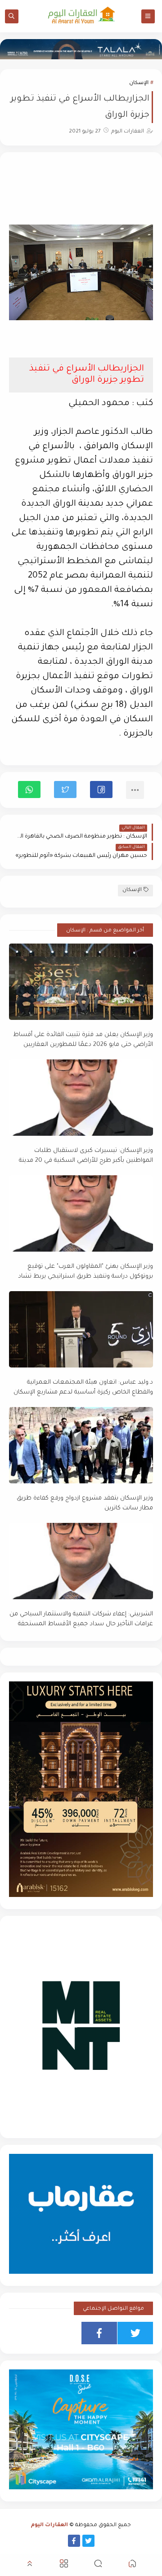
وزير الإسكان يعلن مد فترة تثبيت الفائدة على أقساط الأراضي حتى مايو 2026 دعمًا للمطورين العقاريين (83, 1040)
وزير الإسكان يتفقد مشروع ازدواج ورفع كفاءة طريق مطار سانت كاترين (85, 1504)
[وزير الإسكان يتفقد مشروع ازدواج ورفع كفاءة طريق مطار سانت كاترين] (81, 1445)
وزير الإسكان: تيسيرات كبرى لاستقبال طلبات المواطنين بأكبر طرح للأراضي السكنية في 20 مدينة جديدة (86, 1156)
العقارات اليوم (49, 2525)
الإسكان (139, 83)
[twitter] (135, 2333)
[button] (101, 790)
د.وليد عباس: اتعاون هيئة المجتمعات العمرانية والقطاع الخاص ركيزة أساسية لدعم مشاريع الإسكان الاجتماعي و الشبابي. (83, 1388)
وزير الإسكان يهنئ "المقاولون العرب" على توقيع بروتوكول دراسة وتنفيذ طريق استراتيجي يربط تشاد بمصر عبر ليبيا (85, 1272)
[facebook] (99, 2333)
